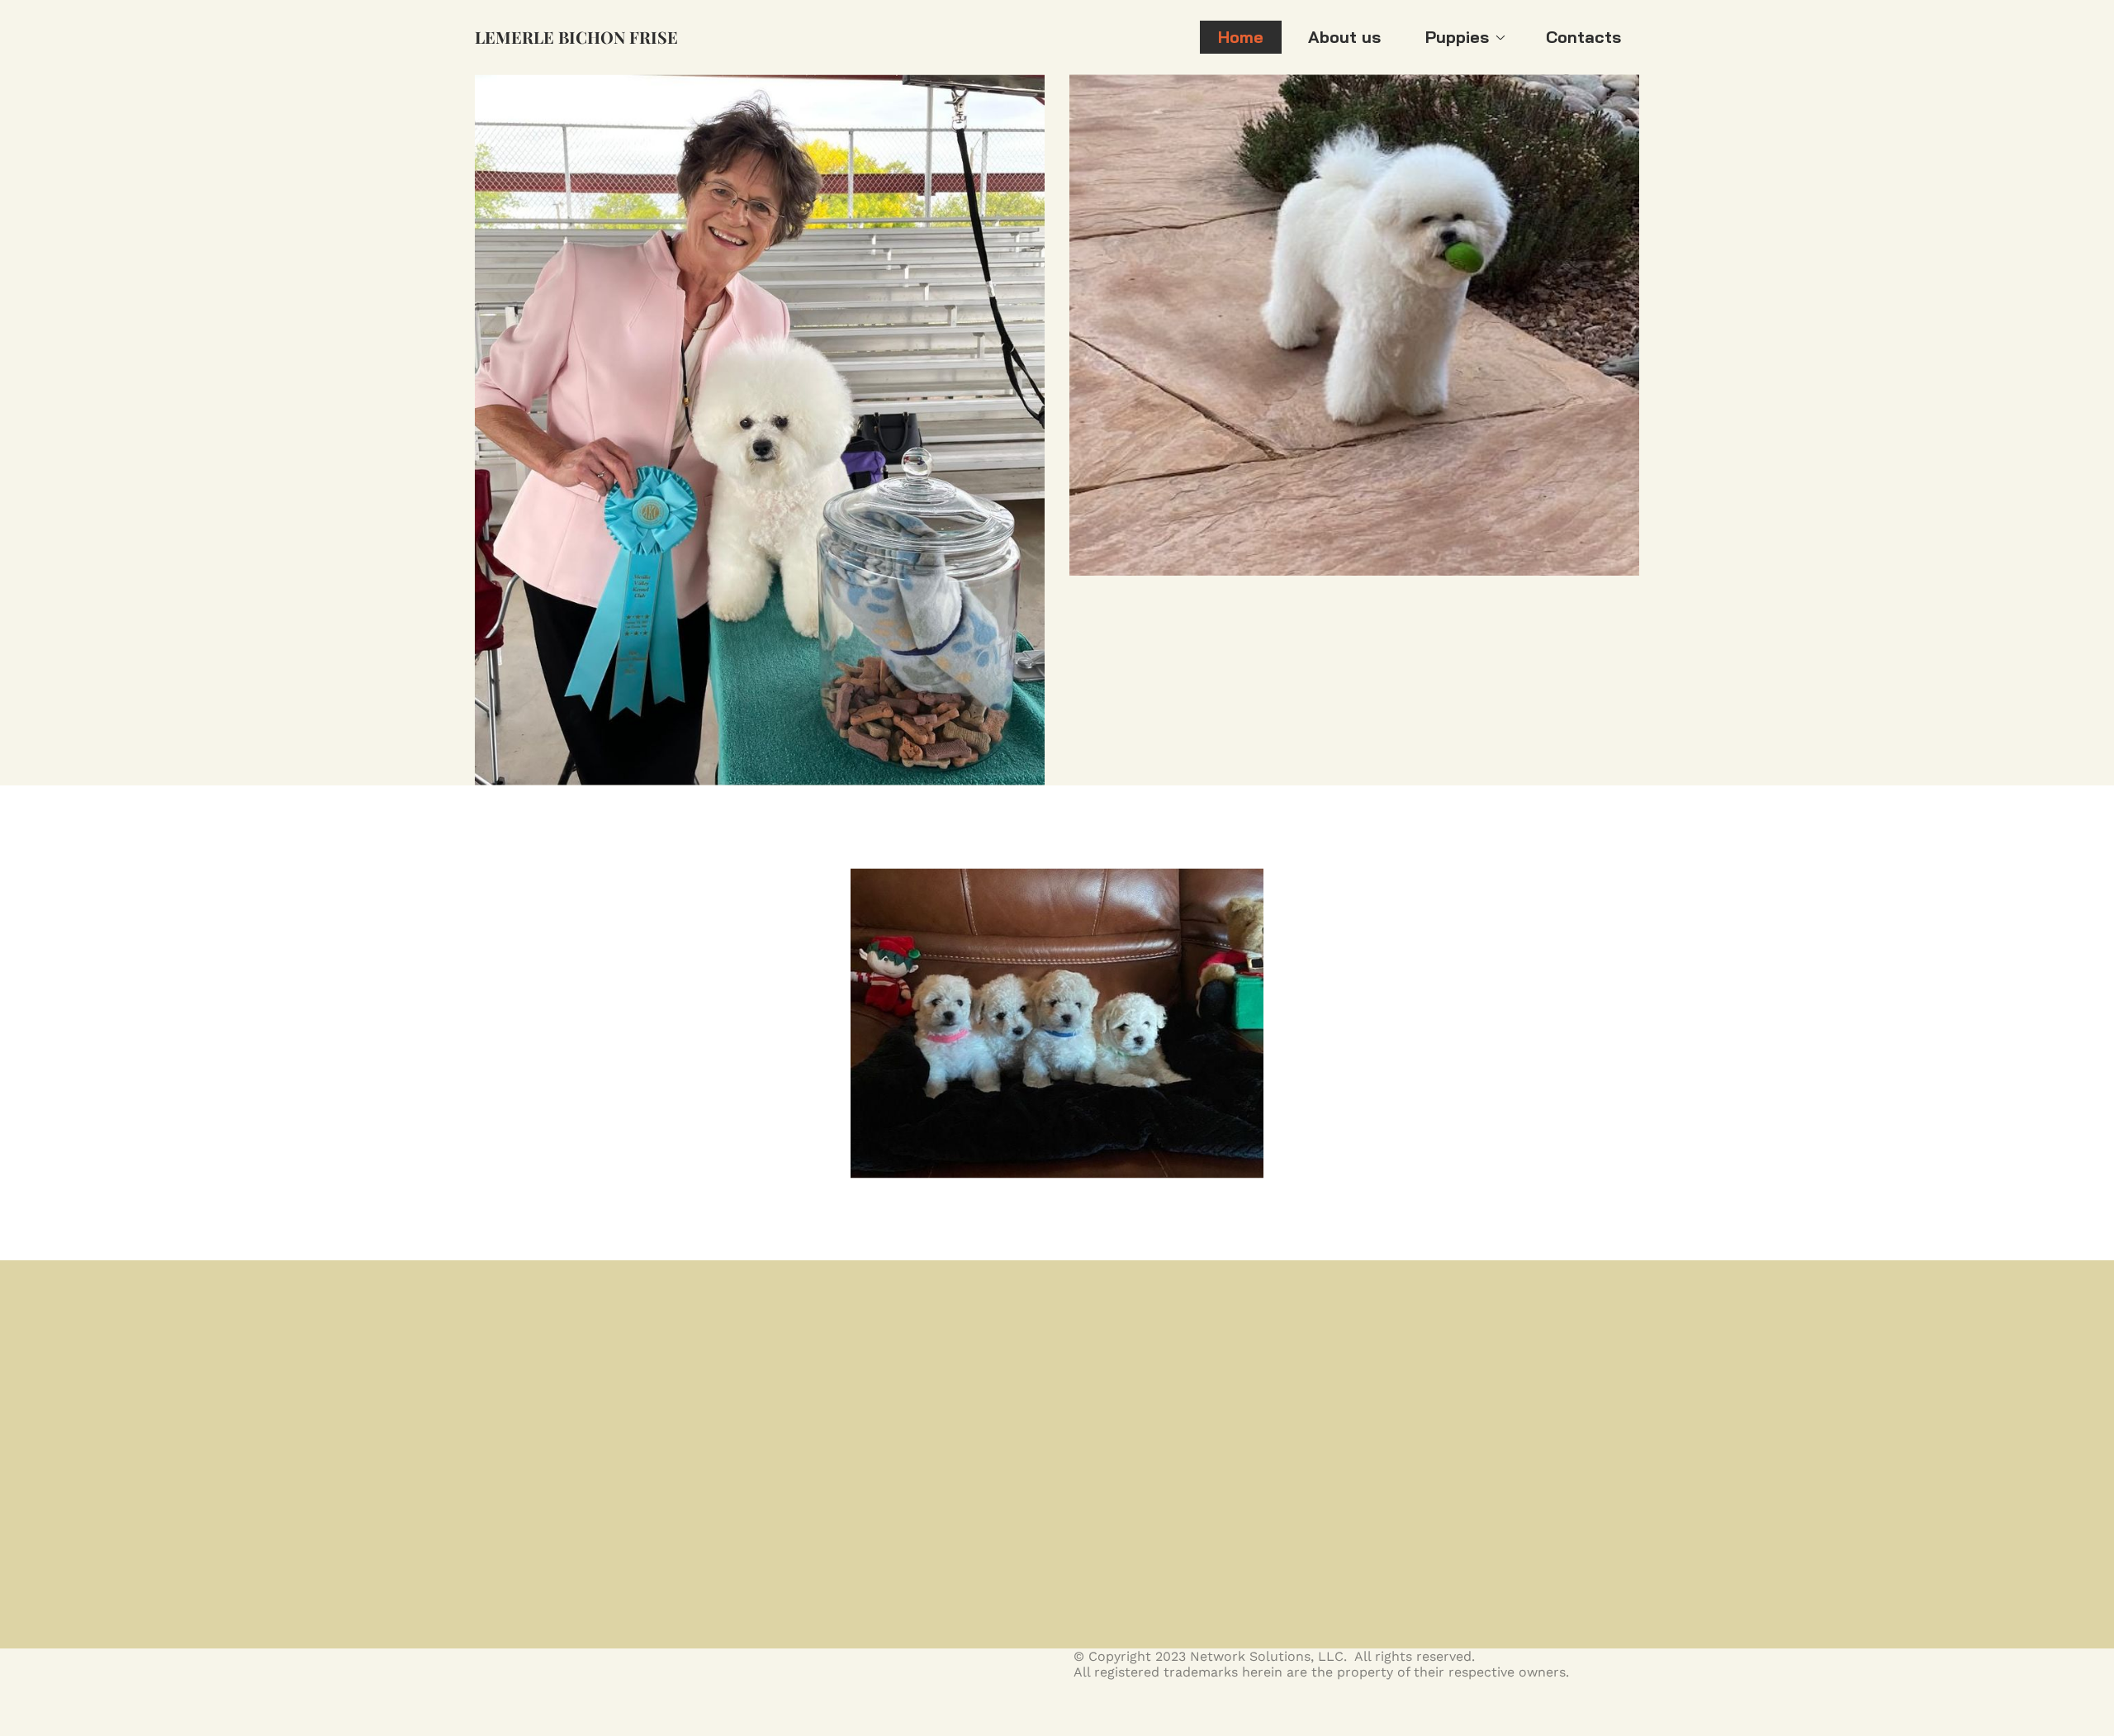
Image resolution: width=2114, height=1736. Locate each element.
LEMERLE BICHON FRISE (576, 37)
